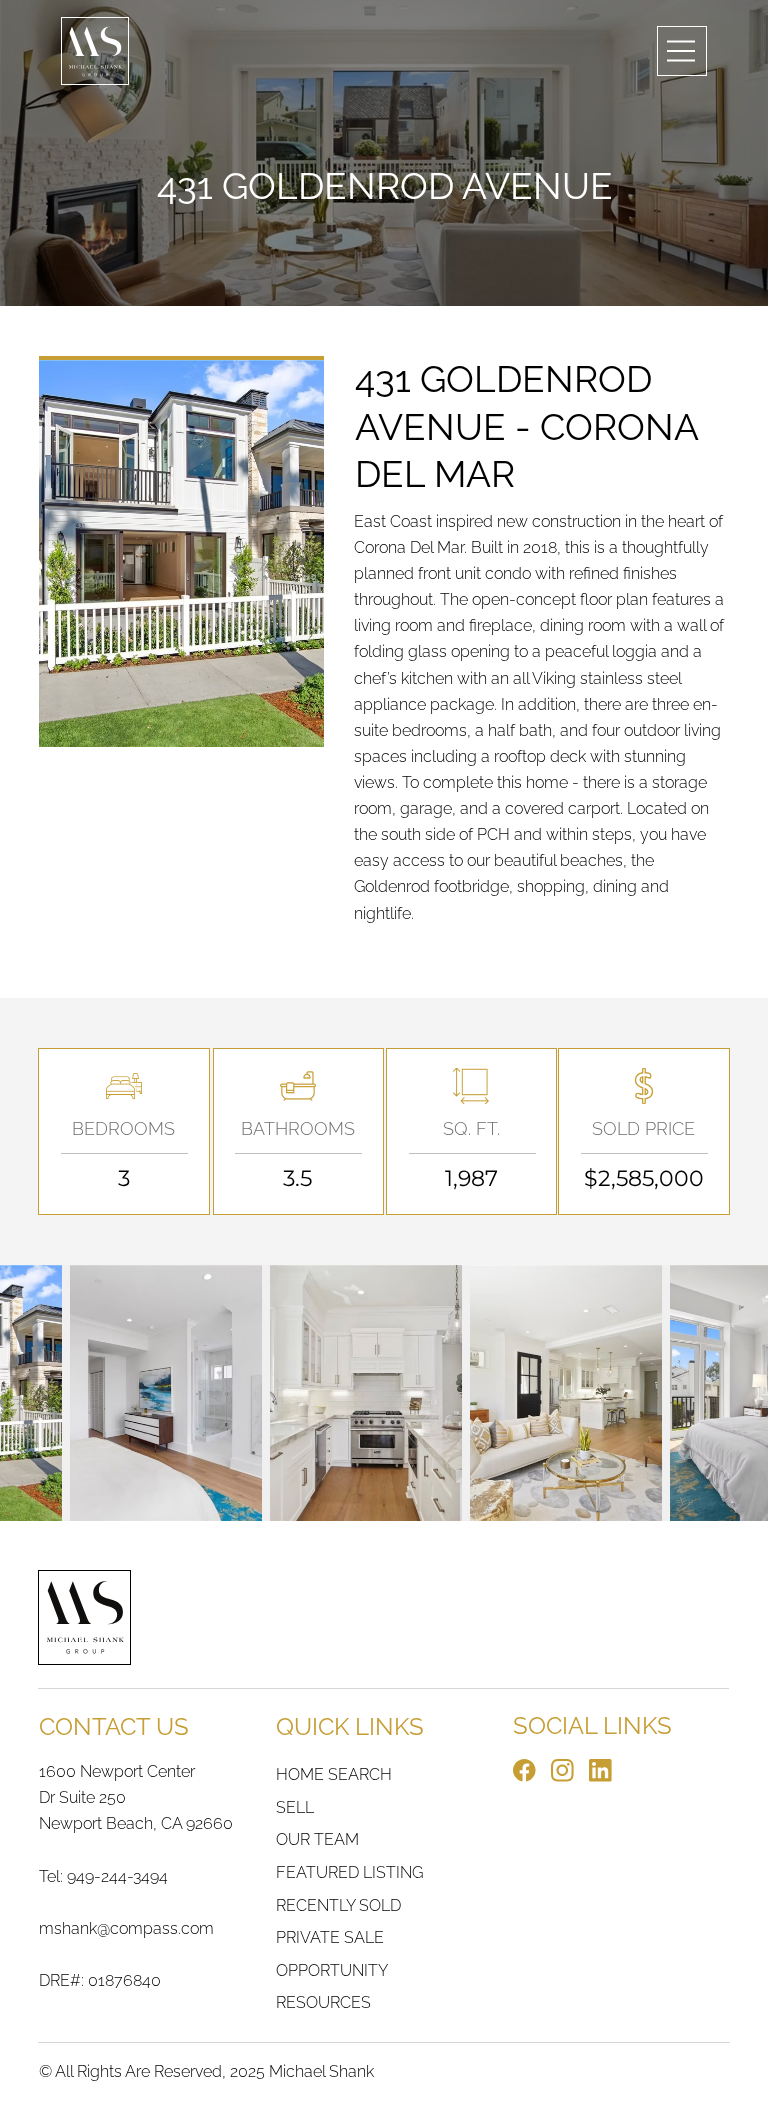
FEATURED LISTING (349, 1872)
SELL (295, 1807)
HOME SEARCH (334, 1774)
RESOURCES (323, 2002)
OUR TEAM (317, 1839)
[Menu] (682, 51)
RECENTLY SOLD (338, 1905)
